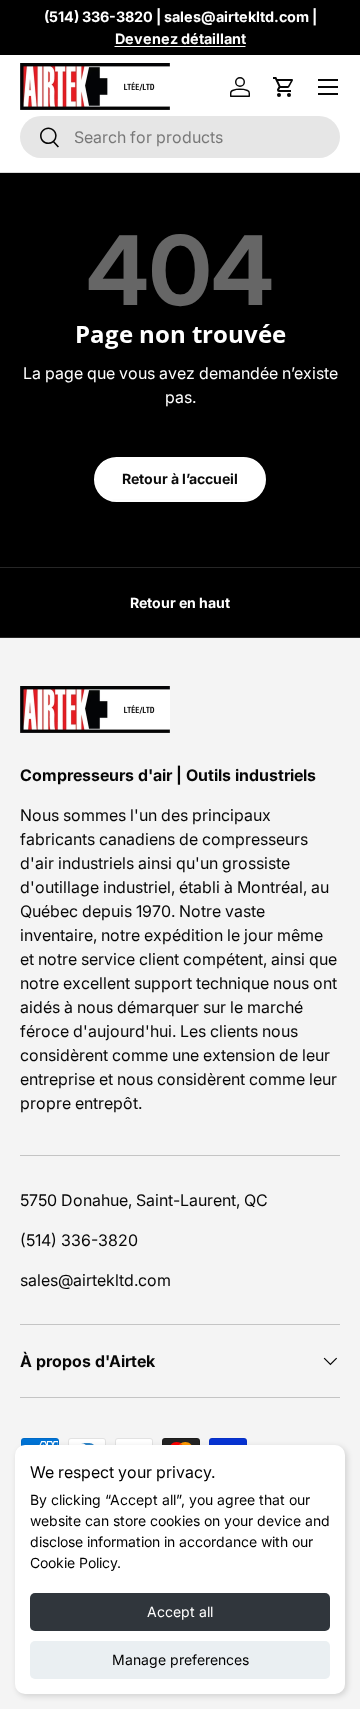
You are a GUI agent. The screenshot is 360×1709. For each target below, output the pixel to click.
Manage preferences (180, 1659)
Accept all (180, 1611)
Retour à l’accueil (180, 478)
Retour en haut (180, 602)
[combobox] (180, 137)
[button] (284, 87)
